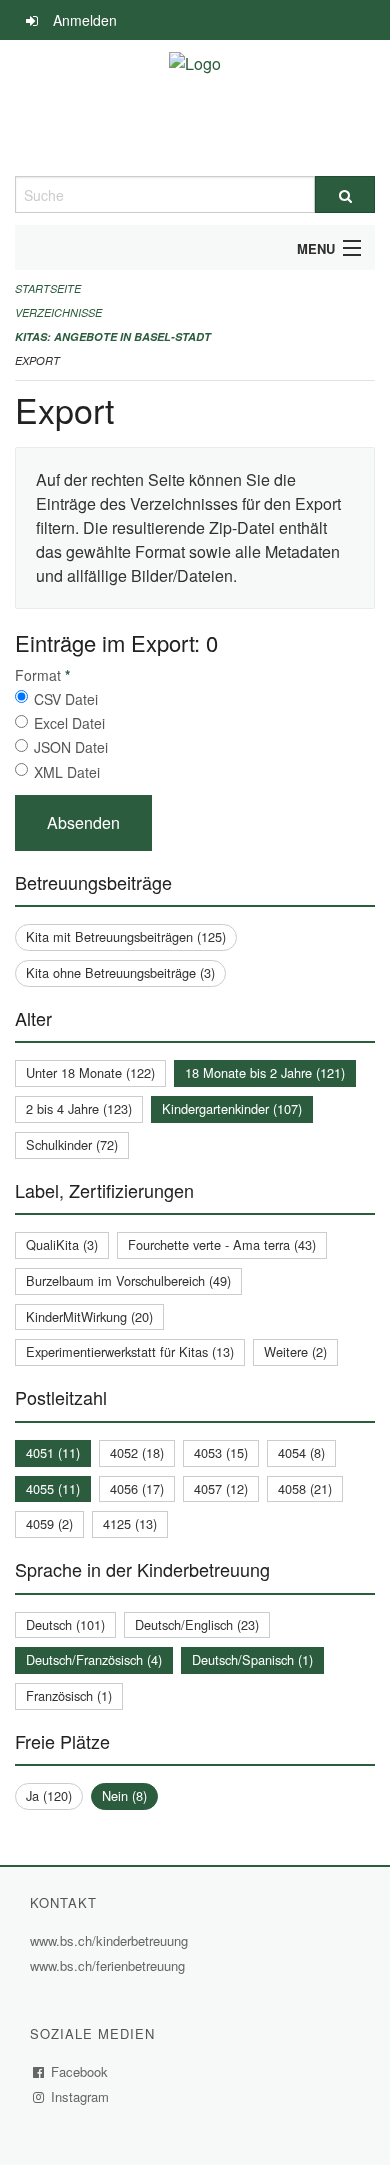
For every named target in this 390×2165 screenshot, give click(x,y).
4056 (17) (137, 1488)
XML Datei (67, 772)
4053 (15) (221, 1452)
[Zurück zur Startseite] (195, 108)
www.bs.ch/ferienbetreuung (110, 1965)
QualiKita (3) (62, 1244)
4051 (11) (53, 1452)
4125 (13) (130, 1523)
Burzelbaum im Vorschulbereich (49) (128, 1280)
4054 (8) (301, 1452)
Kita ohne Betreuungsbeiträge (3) (120, 972)
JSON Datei (71, 747)
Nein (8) (124, 1795)
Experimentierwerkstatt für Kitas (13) (130, 1351)
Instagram (80, 2096)
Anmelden (85, 20)
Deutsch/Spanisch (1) (252, 1659)
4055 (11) (53, 1488)
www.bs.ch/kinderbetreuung (111, 1940)
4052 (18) (137, 1452)
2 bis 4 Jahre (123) (79, 1108)
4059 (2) (49, 1523)
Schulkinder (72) (72, 1144)
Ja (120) (49, 1795)
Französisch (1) (69, 1695)
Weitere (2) (295, 1351)
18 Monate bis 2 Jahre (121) (265, 1072)
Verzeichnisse (58, 312)
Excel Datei (69, 723)
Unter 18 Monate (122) (90, 1072)
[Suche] (345, 194)
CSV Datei (66, 699)
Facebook (80, 2071)
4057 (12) (221, 1488)
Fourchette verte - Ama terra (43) (222, 1244)
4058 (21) (305, 1488)
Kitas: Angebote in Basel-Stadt (113, 336)
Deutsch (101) (65, 1624)
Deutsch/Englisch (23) (197, 1624)
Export (37, 360)
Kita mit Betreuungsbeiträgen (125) (126, 936)
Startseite (48, 288)
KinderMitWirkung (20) (89, 1316)
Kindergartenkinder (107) (232, 1108)
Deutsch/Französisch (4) (94, 1659)
